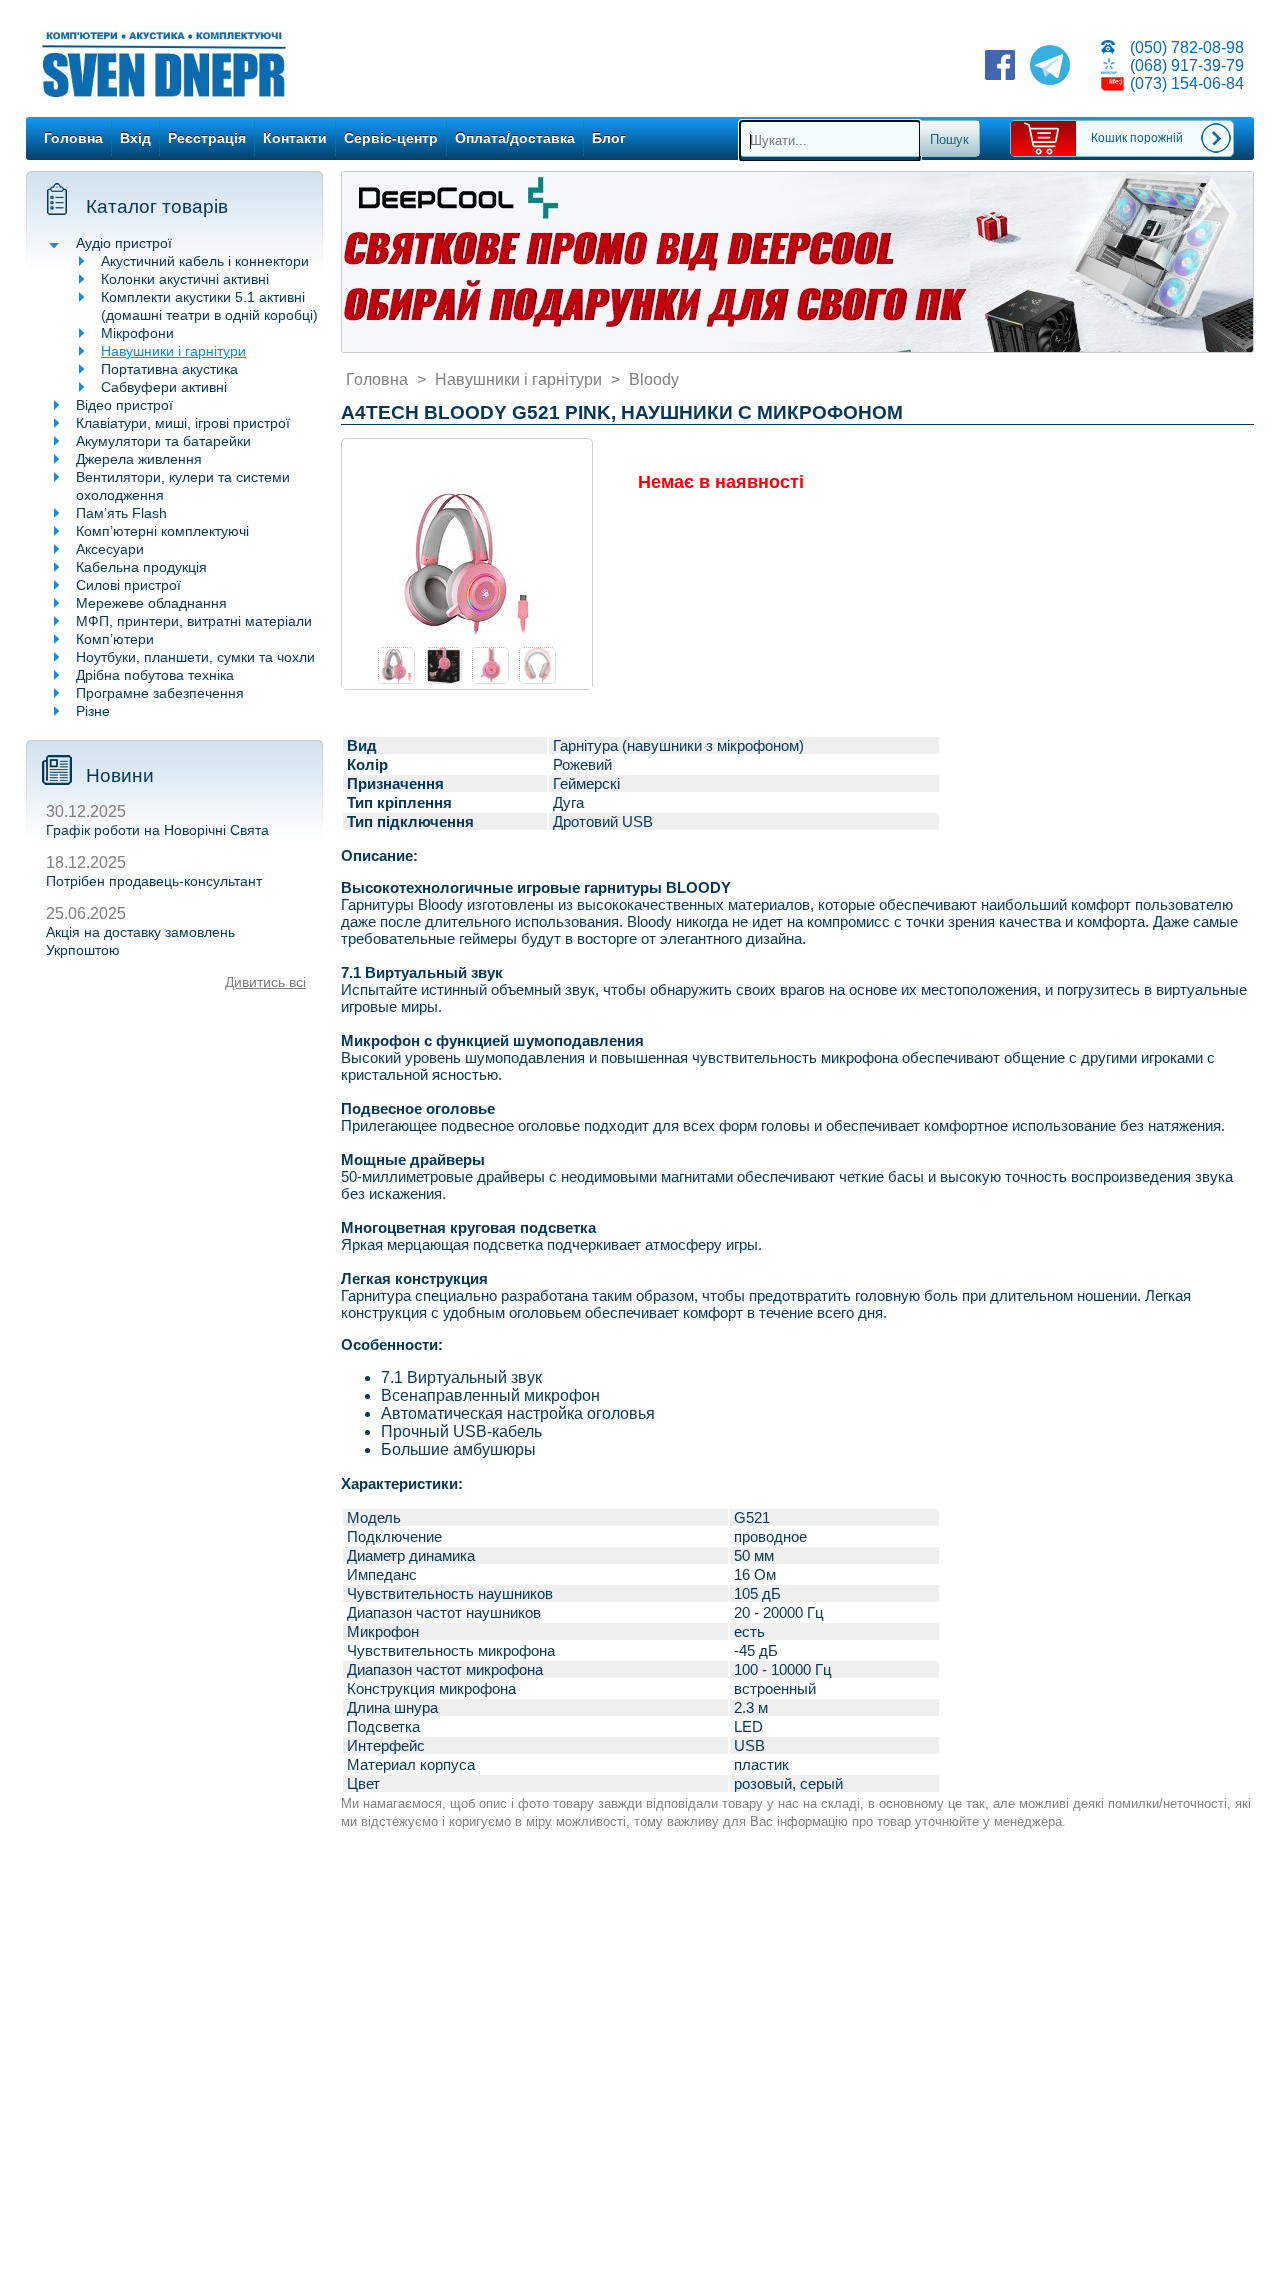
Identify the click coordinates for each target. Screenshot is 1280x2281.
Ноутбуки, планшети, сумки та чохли (195, 657)
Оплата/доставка (515, 138)
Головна (73, 138)
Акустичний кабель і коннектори (205, 261)
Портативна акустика (169, 369)
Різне (93, 711)
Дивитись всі (265, 982)
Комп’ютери (115, 639)
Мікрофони (137, 333)
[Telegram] (1050, 67)
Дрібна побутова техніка (155, 675)
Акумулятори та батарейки (163, 441)
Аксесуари (110, 549)
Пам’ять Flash (121, 513)
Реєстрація (207, 138)
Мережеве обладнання (151, 603)
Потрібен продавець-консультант (154, 881)
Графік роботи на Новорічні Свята (157, 830)
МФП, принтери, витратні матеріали (194, 621)
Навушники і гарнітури (173, 351)
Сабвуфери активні (164, 387)
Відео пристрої (124, 405)
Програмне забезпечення (160, 693)
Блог (609, 138)
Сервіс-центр (391, 138)
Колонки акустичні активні (185, 279)
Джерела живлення (139, 459)
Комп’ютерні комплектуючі (162, 531)
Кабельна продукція (141, 567)
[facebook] (1000, 67)
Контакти (295, 138)
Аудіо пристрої (124, 243)
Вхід (135, 138)
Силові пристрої (128, 585)
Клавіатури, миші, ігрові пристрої (183, 423)
